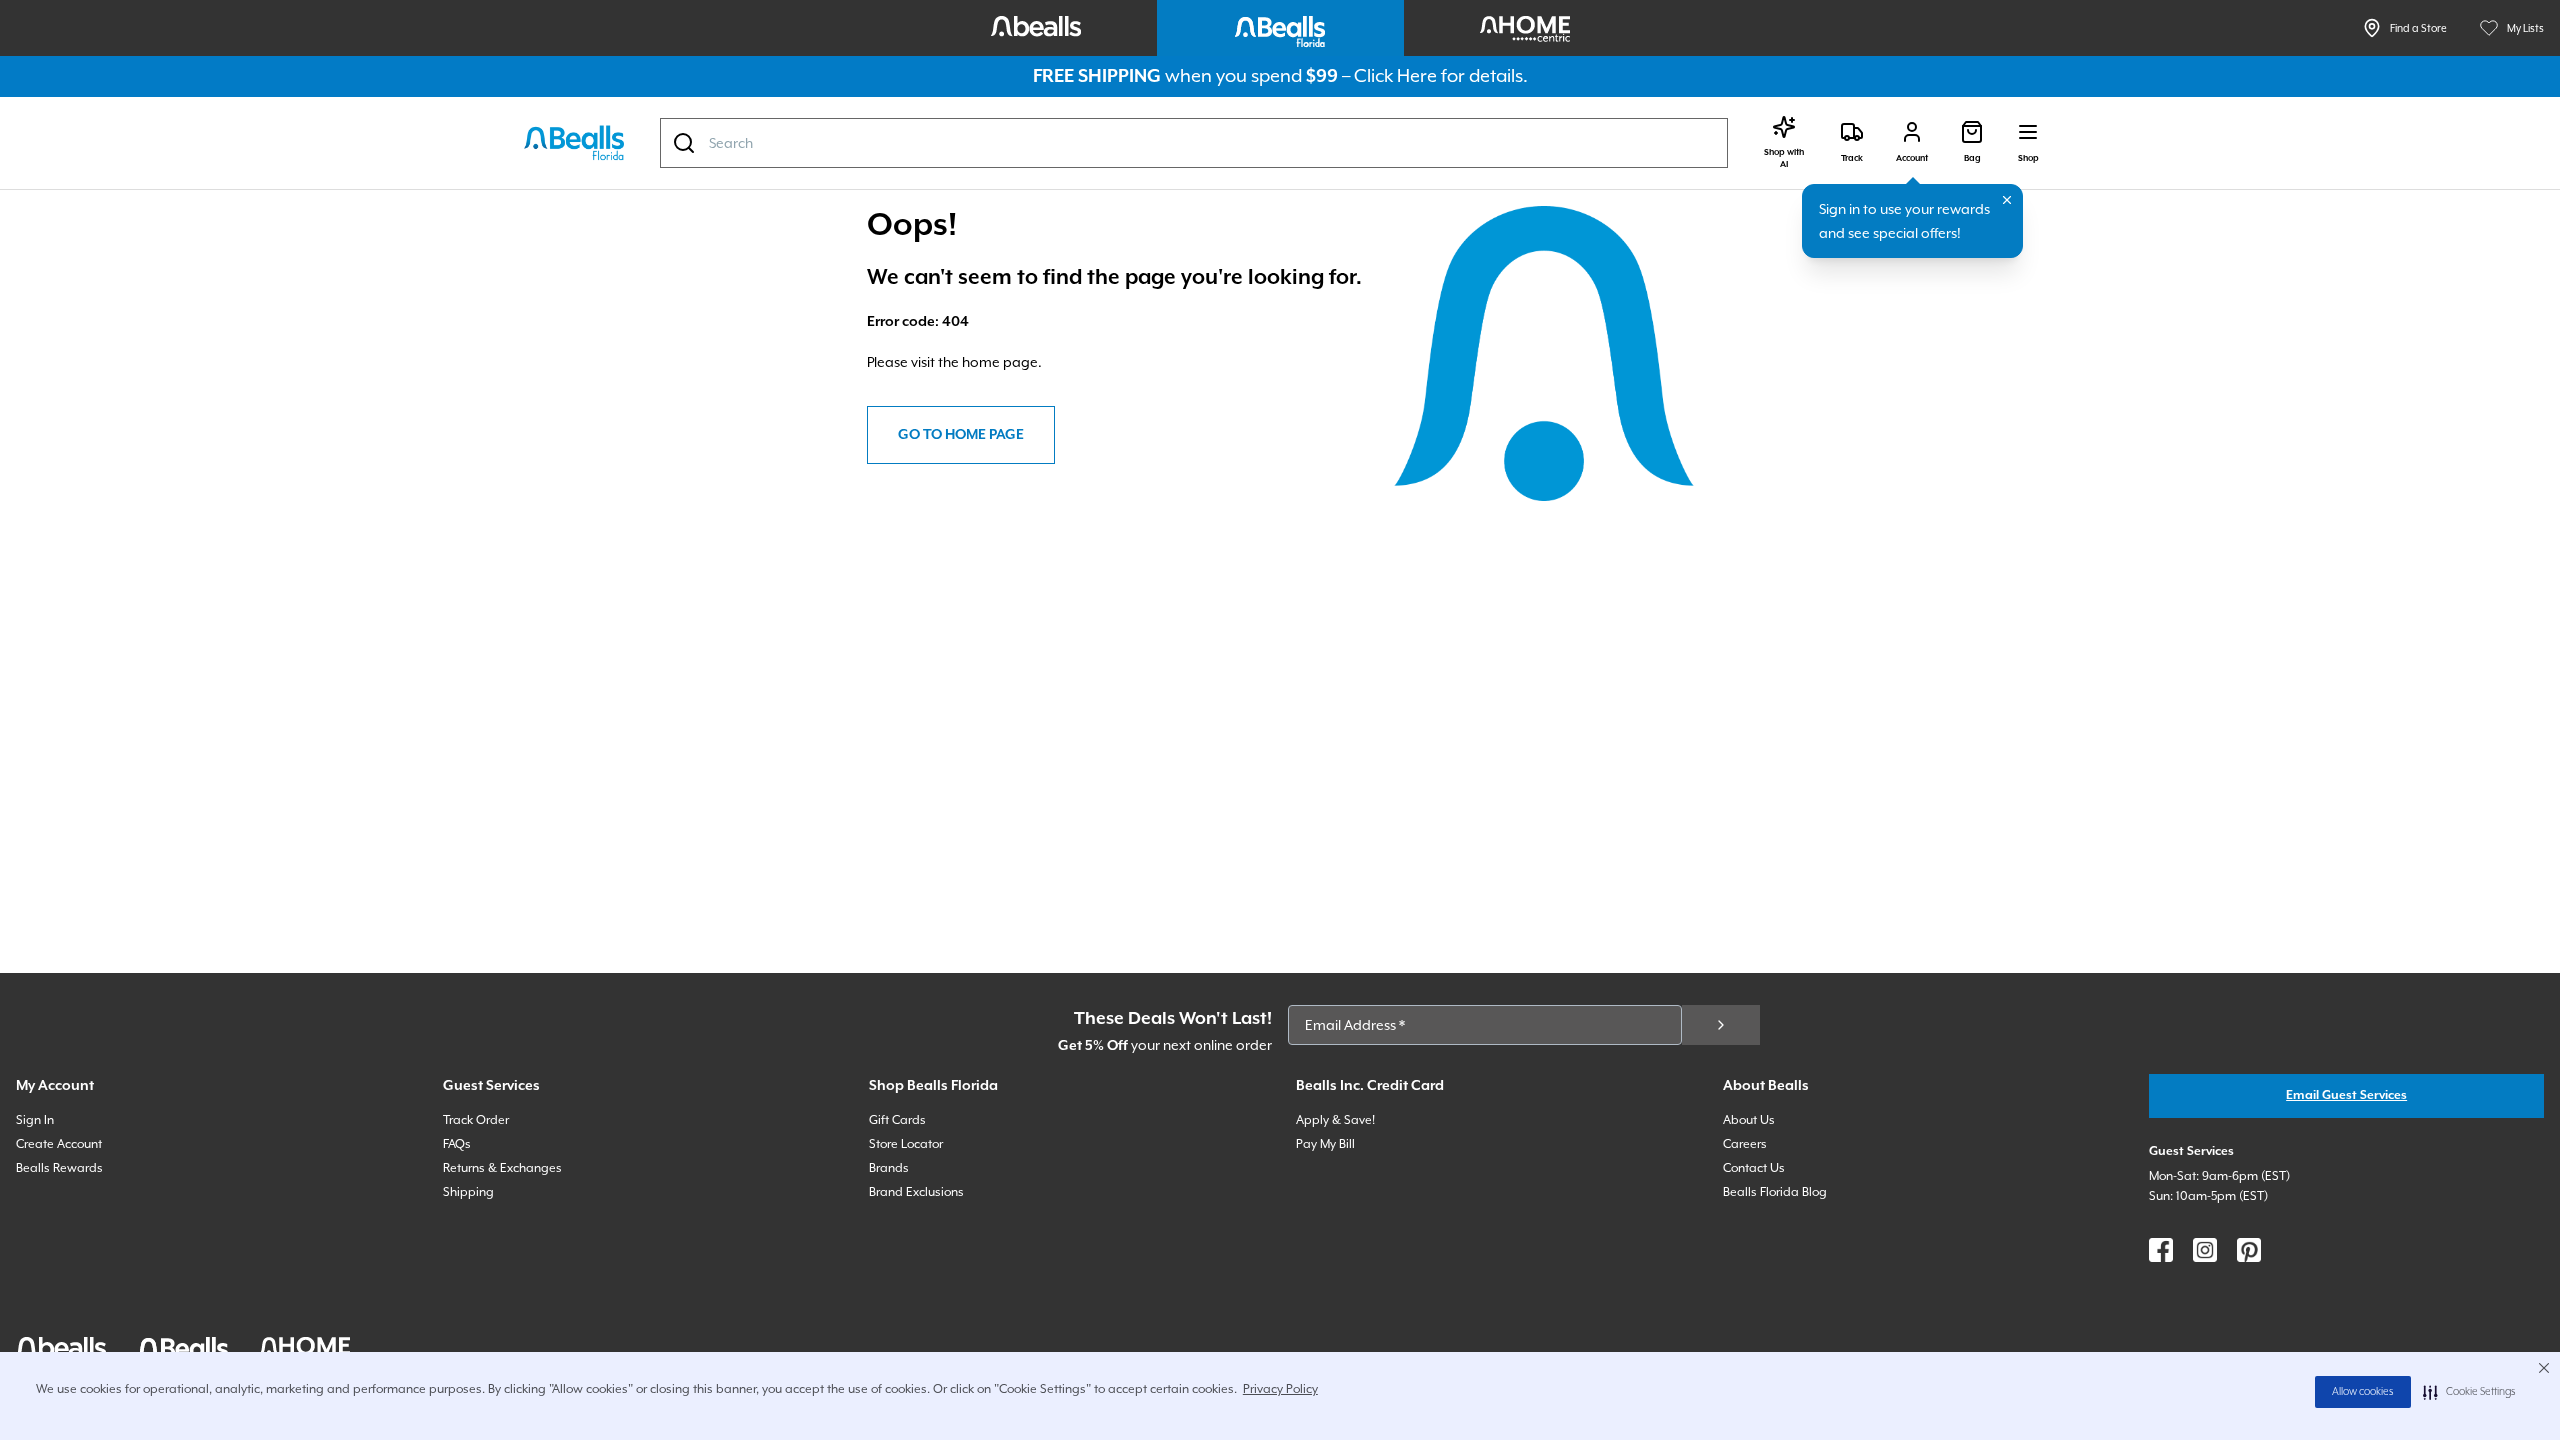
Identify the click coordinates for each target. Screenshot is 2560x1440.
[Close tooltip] (2007, 200)
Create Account (59, 1144)
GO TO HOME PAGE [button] (961, 435)
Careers (1745, 1144)
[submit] (1721, 1025)
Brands (889, 1168)
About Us (1749, 1120)
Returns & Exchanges (502, 1168)
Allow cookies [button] (2363, 1392)
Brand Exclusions (916, 1192)
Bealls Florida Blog (1775, 1192)
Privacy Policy (1280, 1389)
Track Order (476, 1120)
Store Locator (906, 1144)
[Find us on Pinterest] (2249, 1250)
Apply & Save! (1335, 1120)
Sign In (35, 1120)
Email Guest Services (2346, 1095)
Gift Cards (897, 1120)
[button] (2469, 1392)
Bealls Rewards (59, 1168)
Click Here (1395, 75)
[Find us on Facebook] (2161, 1250)
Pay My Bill (1325, 1144)
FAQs (457, 1144)
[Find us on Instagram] (2205, 1250)
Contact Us (1754, 1168)
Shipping (468, 1192)
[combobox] (1194, 143)
